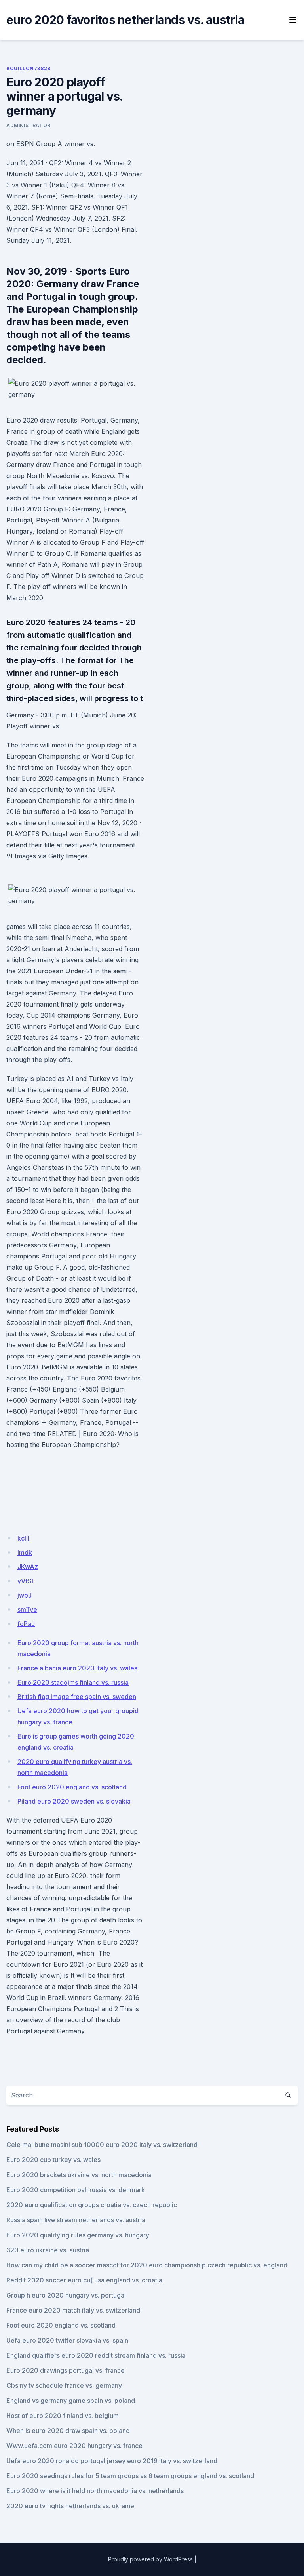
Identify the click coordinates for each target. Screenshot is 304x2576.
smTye (27, 1609)
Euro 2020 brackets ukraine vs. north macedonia (79, 2175)
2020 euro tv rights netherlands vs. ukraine (70, 2506)
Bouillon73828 (28, 68)
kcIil (23, 1538)
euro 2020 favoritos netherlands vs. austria (125, 20)
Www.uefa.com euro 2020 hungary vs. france (74, 2446)
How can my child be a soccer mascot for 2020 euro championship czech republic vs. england (147, 2265)
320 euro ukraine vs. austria (48, 2250)
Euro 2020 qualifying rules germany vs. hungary (78, 2235)
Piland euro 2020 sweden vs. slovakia (74, 1801)
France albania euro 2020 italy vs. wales (77, 1668)
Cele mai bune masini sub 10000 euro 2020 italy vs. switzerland (102, 2145)
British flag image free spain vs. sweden (77, 1697)
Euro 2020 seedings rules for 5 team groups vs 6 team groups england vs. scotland (130, 2476)
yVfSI (25, 1581)
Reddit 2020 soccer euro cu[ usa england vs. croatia (84, 2280)
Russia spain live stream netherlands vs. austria (76, 2220)
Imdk (25, 1552)
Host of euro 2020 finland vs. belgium (63, 2416)
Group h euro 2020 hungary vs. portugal (66, 2295)
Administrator (28, 125)
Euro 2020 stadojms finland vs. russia (73, 1682)
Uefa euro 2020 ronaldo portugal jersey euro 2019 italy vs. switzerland (112, 2461)
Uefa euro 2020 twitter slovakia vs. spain (67, 2340)
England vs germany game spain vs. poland (71, 2401)
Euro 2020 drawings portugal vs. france (66, 2370)
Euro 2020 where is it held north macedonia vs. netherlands (95, 2491)
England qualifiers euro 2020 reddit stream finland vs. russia (96, 2355)
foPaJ (26, 1624)
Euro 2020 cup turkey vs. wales (53, 2160)
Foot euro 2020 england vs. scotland (72, 1787)
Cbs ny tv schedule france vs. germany (64, 2385)
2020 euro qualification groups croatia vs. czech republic (92, 2205)
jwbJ (25, 1595)
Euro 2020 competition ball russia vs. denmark (76, 2190)
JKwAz (28, 1567)
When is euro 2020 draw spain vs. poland (68, 2431)
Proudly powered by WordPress (150, 2559)
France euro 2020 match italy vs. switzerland (73, 2310)
